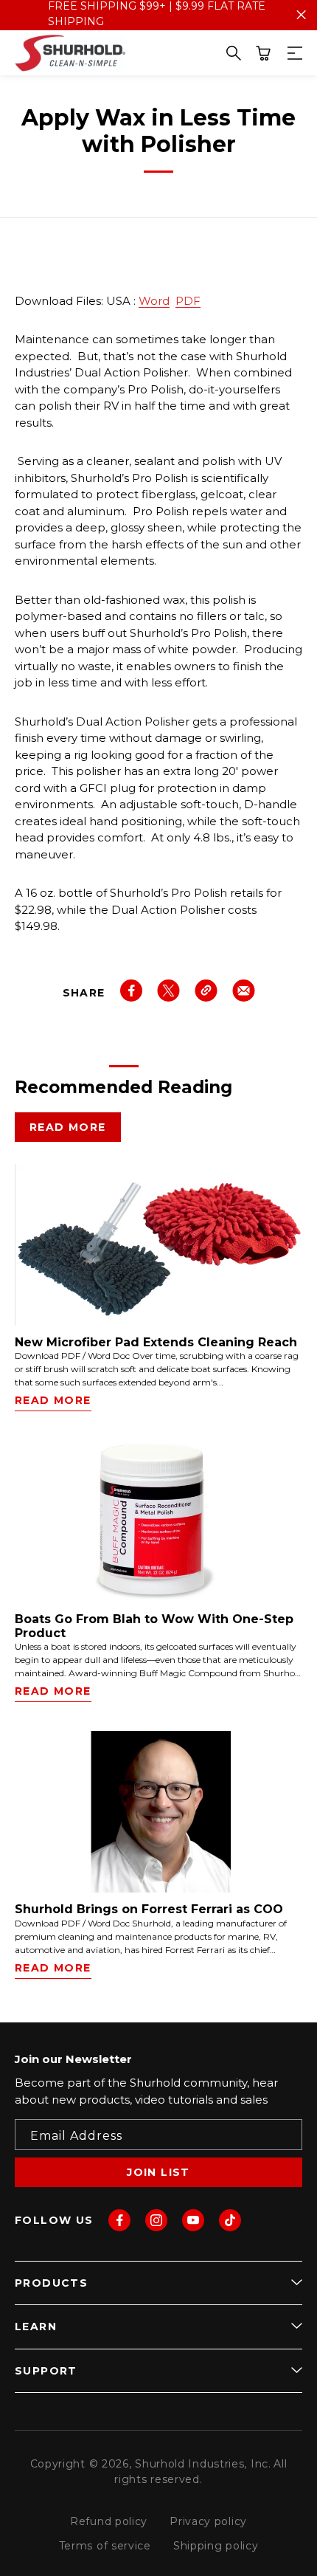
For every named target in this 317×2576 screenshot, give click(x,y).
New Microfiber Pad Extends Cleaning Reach (156, 1342)
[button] (263, 53)
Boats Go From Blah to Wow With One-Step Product (154, 1626)
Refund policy (109, 2521)
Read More (68, 1127)
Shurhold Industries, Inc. (203, 2464)
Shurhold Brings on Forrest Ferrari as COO (149, 1909)
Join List (158, 2172)
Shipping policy (216, 2546)
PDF (188, 301)
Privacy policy (208, 2521)
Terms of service (105, 2546)
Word (154, 301)
